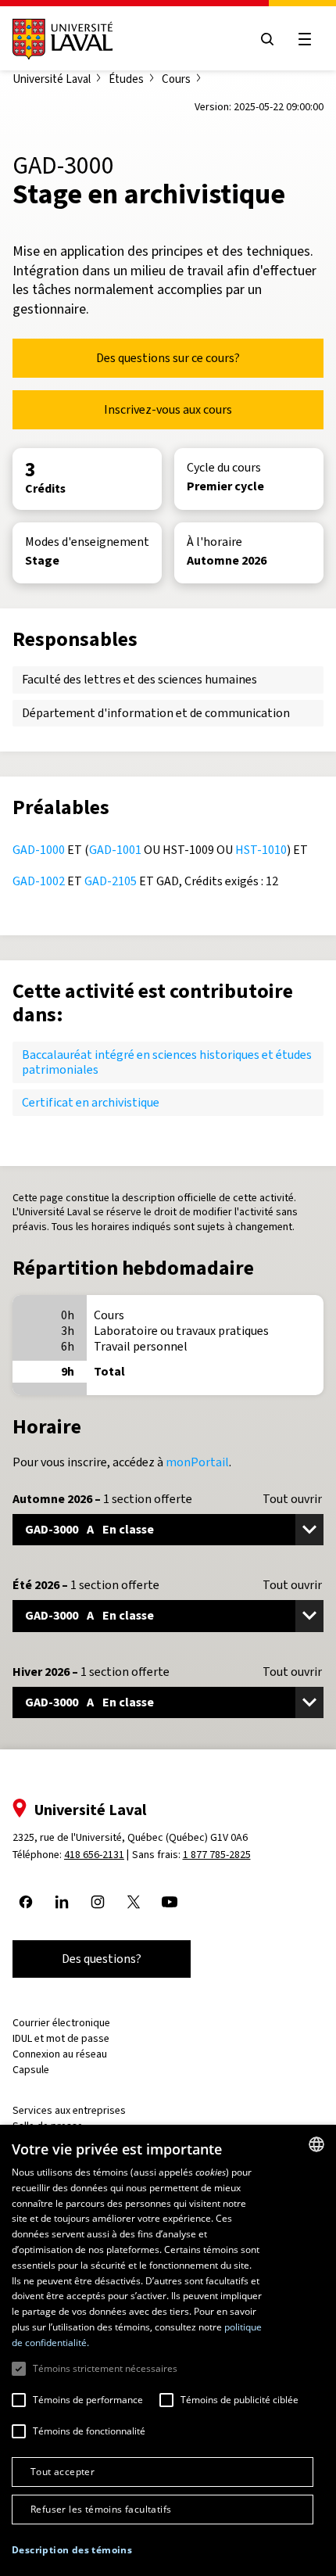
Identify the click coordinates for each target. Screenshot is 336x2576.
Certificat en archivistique (91, 1102)
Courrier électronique (61, 2023)
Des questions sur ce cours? (168, 358)
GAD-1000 (39, 850)
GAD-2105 (111, 881)
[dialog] (168, 2350)
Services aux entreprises (69, 2110)
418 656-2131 (94, 1855)
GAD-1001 (115, 850)
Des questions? (102, 1959)
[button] (72, 2551)
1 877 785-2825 (217, 1855)
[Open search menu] (267, 39)
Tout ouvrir (292, 1499)
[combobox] (316, 2144)
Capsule (31, 2070)
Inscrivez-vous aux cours (168, 409)
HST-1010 (261, 850)
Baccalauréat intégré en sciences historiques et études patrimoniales (167, 1062)
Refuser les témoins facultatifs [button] (101, 2509)
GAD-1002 (39, 881)
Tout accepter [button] (63, 2472)
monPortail (197, 1462)
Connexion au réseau (60, 2054)
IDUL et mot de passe (61, 2038)
